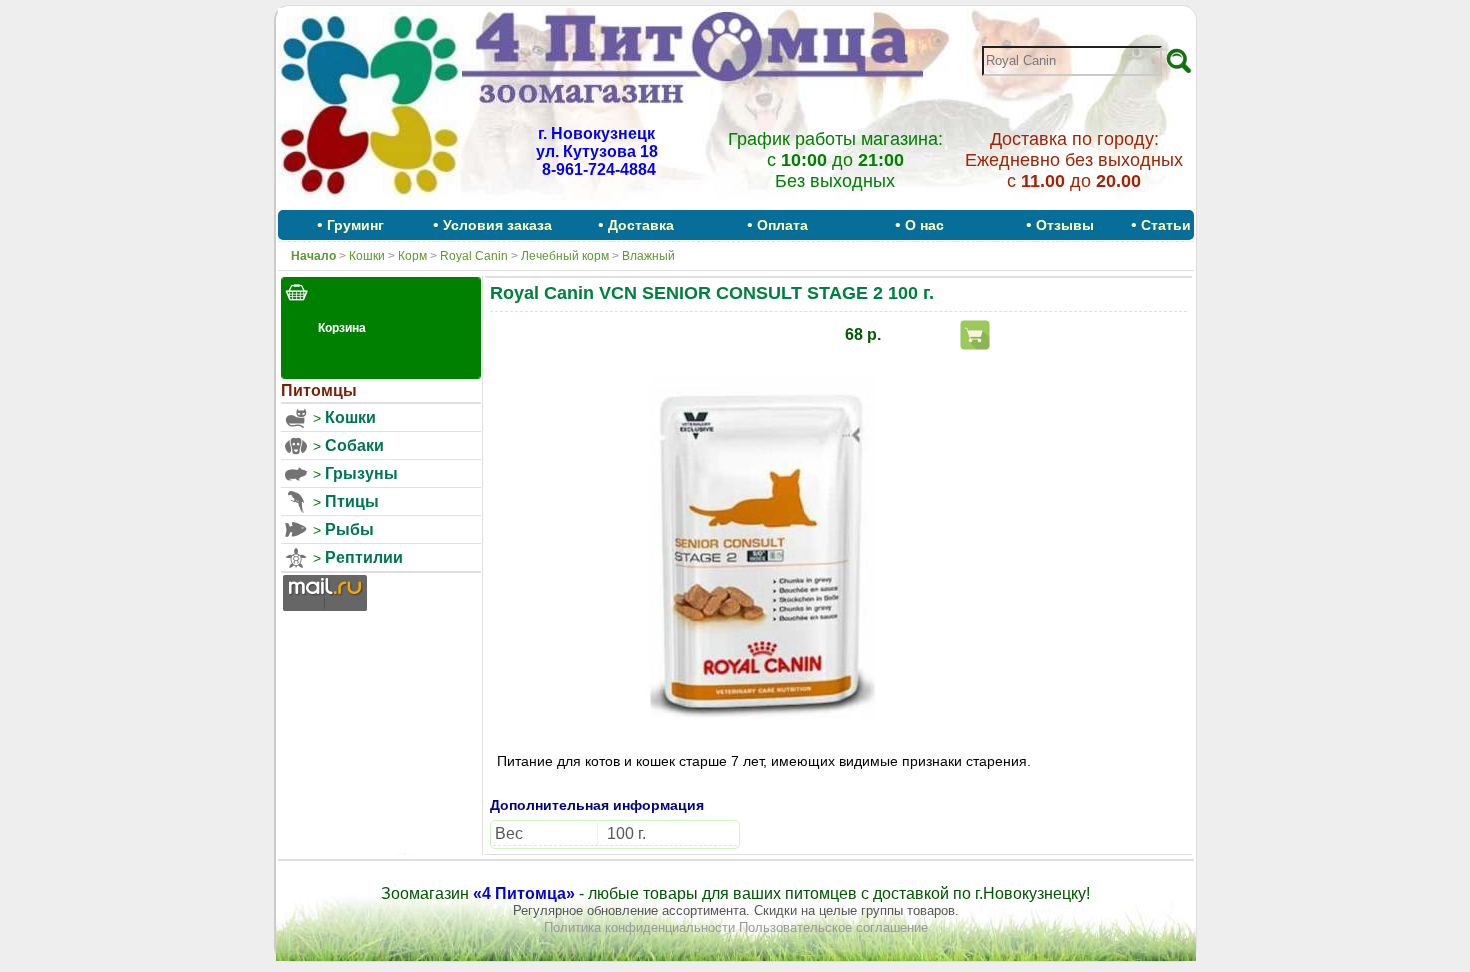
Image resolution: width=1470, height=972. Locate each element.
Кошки (367, 256)
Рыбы (349, 529)
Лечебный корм (565, 256)
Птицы (352, 501)
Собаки (354, 445)
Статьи (1166, 225)
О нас (924, 225)
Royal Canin (474, 256)
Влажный (648, 256)
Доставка (641, 225)
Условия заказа (497, 225)
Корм (412, 256)
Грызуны (361, 473)
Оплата (782, 225)
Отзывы (1065, 225)
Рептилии (364, 557)
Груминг (355, 225)
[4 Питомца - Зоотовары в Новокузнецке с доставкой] (370, 203)
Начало (313, 256)
